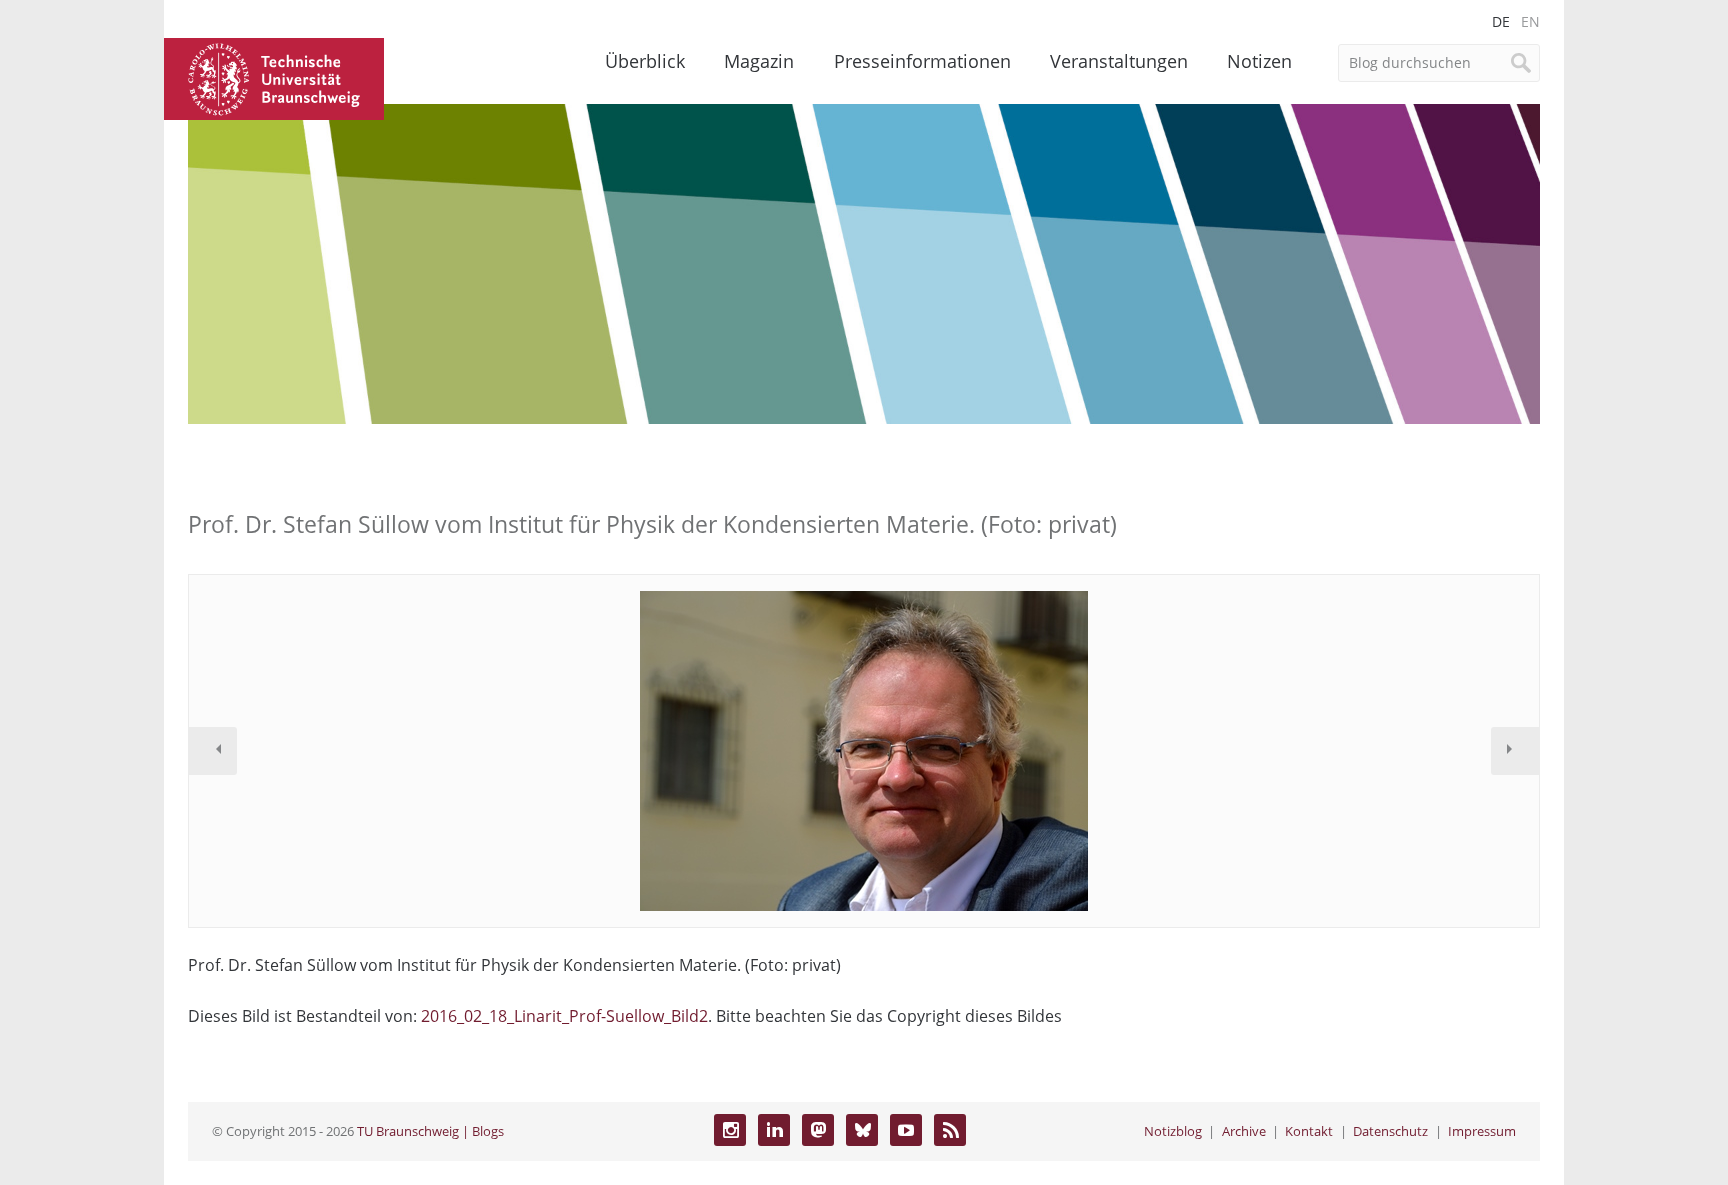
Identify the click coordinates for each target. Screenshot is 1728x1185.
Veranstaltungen (1119, 61)
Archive (1244, 1131)
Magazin (759, 61)
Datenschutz (1390, 1131)
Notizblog (1173, 1131)
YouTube (906, 1130)
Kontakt (1309, 1131)
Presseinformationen (922, 61)
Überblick (645, 61)
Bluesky (862, 1130)
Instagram (730, 1130)
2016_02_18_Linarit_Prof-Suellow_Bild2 (564, 1016)
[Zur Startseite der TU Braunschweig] (274, 77)
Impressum (1482, 1131)
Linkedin (774, 1130)
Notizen (1259, 61)
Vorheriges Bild (213, 751)
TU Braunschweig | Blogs (430, 1131)
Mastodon (818, 1130)
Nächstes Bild (1515, 751)
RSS (950, 1130)
